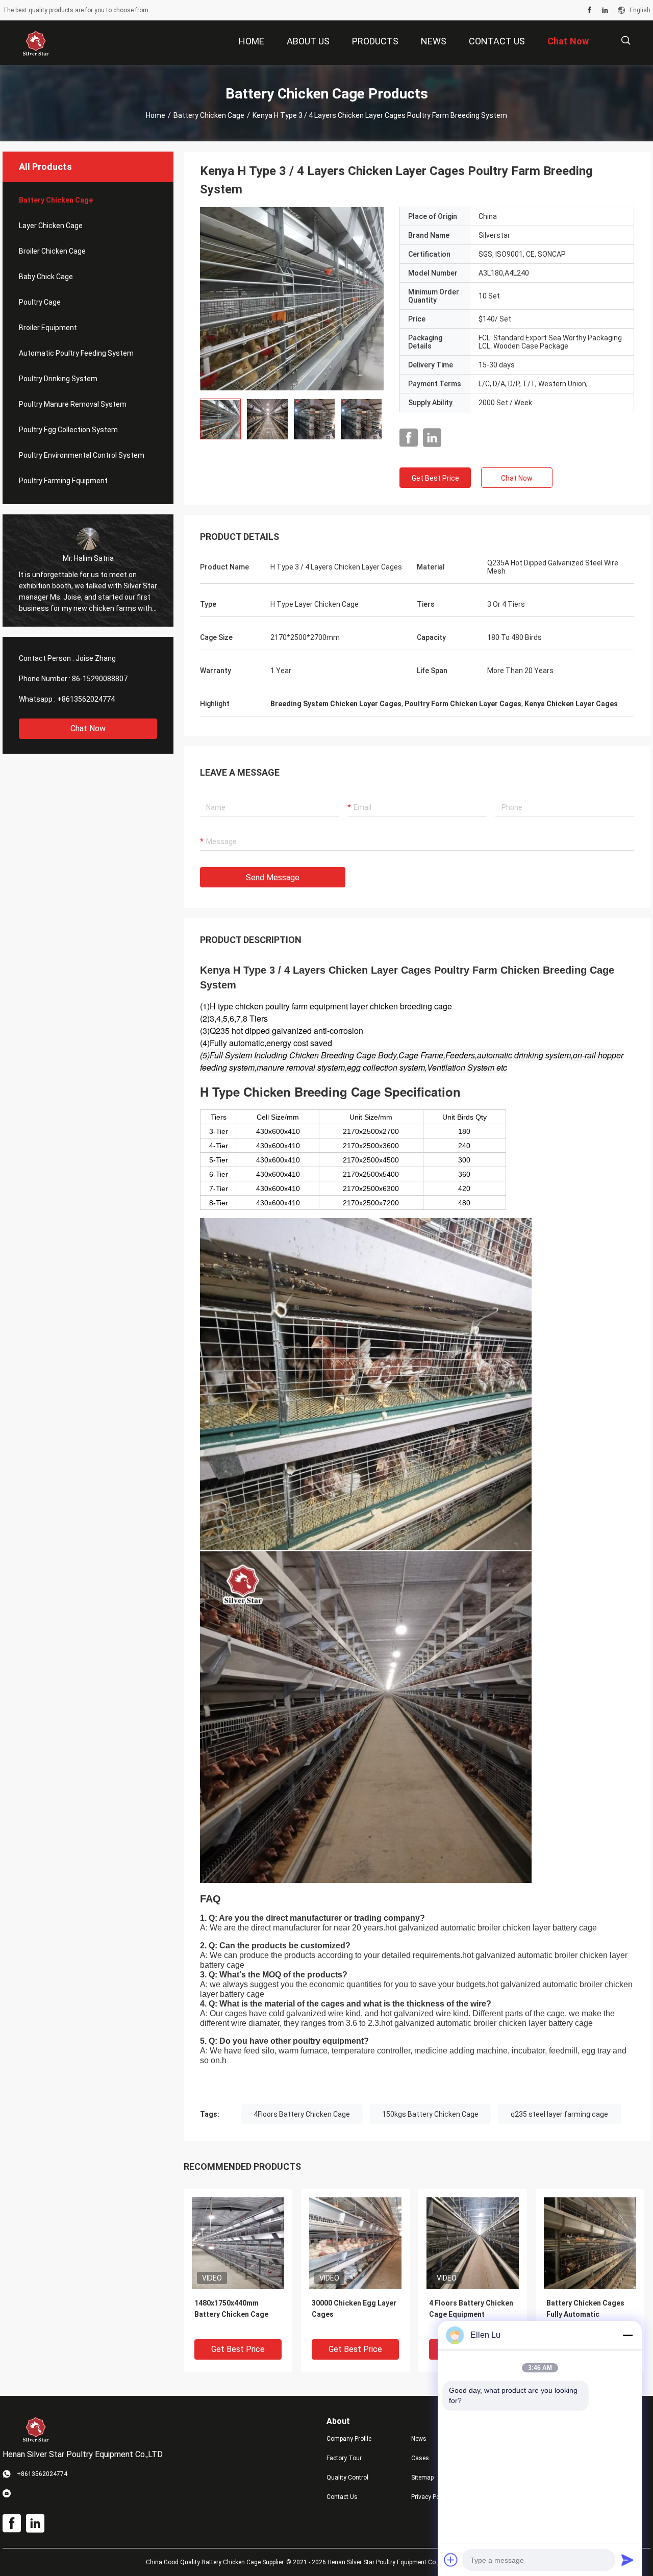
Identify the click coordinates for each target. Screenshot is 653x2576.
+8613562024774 (86, 699)
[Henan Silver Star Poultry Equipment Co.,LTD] (36, 43)
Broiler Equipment (48, 328)
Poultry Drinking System (58, 379)
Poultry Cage (40, 302)
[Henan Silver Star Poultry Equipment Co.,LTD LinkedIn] (605, 10)
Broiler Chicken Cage (52, 251)
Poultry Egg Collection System (68, 430)
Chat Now (88, 728)
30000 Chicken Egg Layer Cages (354, 2309)
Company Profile (349, 2439)
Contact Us (342, 2497)
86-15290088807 (100, 679)
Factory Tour (344, 2458)
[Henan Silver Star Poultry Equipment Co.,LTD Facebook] (589, 10)
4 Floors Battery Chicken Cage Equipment (471, 2309)
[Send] (627, 2560)
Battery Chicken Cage (209, 115)
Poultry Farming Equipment (63, 481)
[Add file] (451, 2560)
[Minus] (627, 2335)
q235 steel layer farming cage (559, 2114)
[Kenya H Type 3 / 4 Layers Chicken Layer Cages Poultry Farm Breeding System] (292, 299)
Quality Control (347, 2478)
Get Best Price (435, 478)
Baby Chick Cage (46, 277)
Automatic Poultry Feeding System (76, 353)
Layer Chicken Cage (51, 226)
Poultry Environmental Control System (82, 455)
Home (156, 115)
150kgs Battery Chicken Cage (430, 2114)
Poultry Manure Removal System (73, 404)
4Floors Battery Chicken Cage (302, 2114)
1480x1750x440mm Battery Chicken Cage (231, 2309)
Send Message (273, 877)
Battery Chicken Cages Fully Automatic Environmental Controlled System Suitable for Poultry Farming (585, 2315)
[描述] (626, 41)
